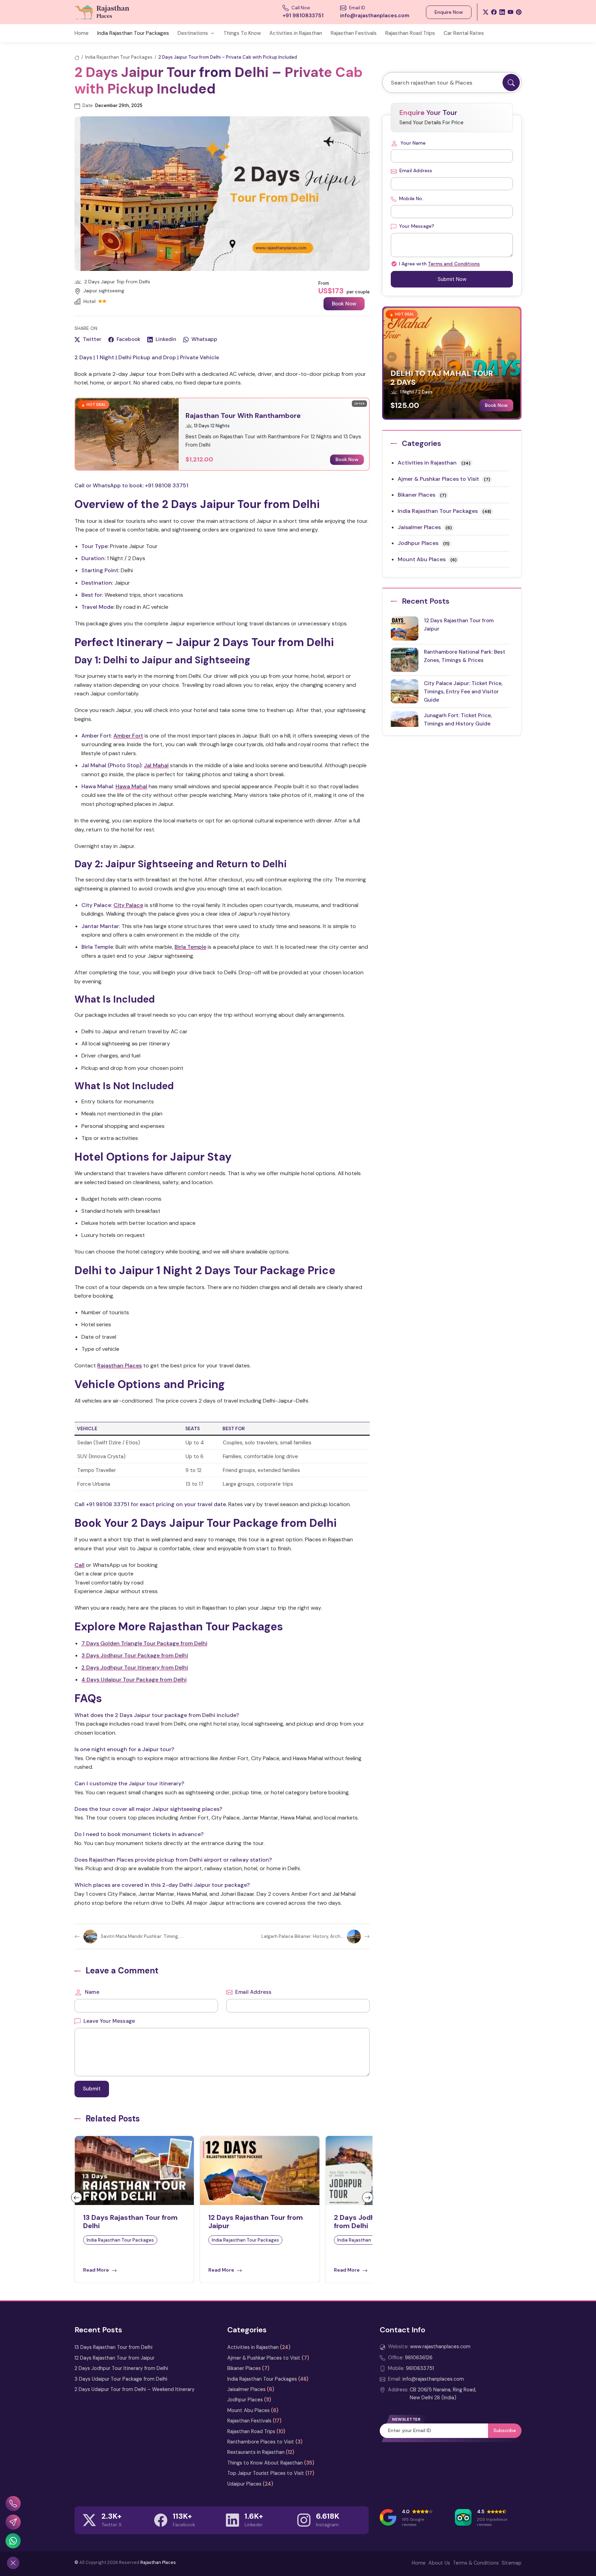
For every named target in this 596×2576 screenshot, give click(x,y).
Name (91, 1992)
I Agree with (439, 264)
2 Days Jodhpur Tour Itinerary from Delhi (135, 1667)
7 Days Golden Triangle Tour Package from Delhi (144, 1643)
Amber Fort (128, 736)
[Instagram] (304, 2520)
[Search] (511, 82)
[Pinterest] (519, 12)
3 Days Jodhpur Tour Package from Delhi (135, 1655)
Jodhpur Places (418, 543)
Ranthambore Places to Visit (261, 2442)
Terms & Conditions (476, 2563)
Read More (97, 2270)
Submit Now (452, 279)
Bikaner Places (416, 495)
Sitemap (511, 2563)
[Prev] (77, 2197)
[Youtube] (510, 12)
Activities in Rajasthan (296, 33)
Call (80, 1565)
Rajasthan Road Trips (410, 33)
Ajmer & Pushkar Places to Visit (438, 479)
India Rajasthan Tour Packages (133, 33)
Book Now (344, 304)
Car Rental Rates (464, 33)
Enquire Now (449, 12)
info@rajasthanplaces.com (433, 2379)
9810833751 (420, 2368)
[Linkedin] (232, 2520)
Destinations (193, 33)
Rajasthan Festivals (354, 33)
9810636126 (419, 2358)
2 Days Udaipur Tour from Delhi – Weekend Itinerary (135, 2389)
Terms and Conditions (454, 264)
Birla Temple (190, 947)
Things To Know (242, 33)
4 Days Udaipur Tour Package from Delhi (134, 1680)
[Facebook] (494, 12)
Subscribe (505, 2430)
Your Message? (416, 226)
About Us (439, 2563)
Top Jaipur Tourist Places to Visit (266, 2473)
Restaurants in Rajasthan (256, 2452)
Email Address (253, 1992)
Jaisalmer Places (419, 527)
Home (82, 33)
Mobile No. (411, 198)
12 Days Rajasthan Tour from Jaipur (115, 2358)
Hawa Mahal (131, 786)
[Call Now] (13, 2504)
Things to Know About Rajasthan (265, 2463)
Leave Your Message (108, 2021)
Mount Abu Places (422, 559)
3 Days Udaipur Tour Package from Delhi (121, 2379)
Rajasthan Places (120, 1365)
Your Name (413, 143)
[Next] (368, 2197)
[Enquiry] (13, 2522)
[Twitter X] (486, 12)
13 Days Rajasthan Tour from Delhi (113, 2347)
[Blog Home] (77, 57)
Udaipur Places (244, 2484)
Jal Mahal (156, 765)
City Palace (128, 905)
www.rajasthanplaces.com (440, 2346)
